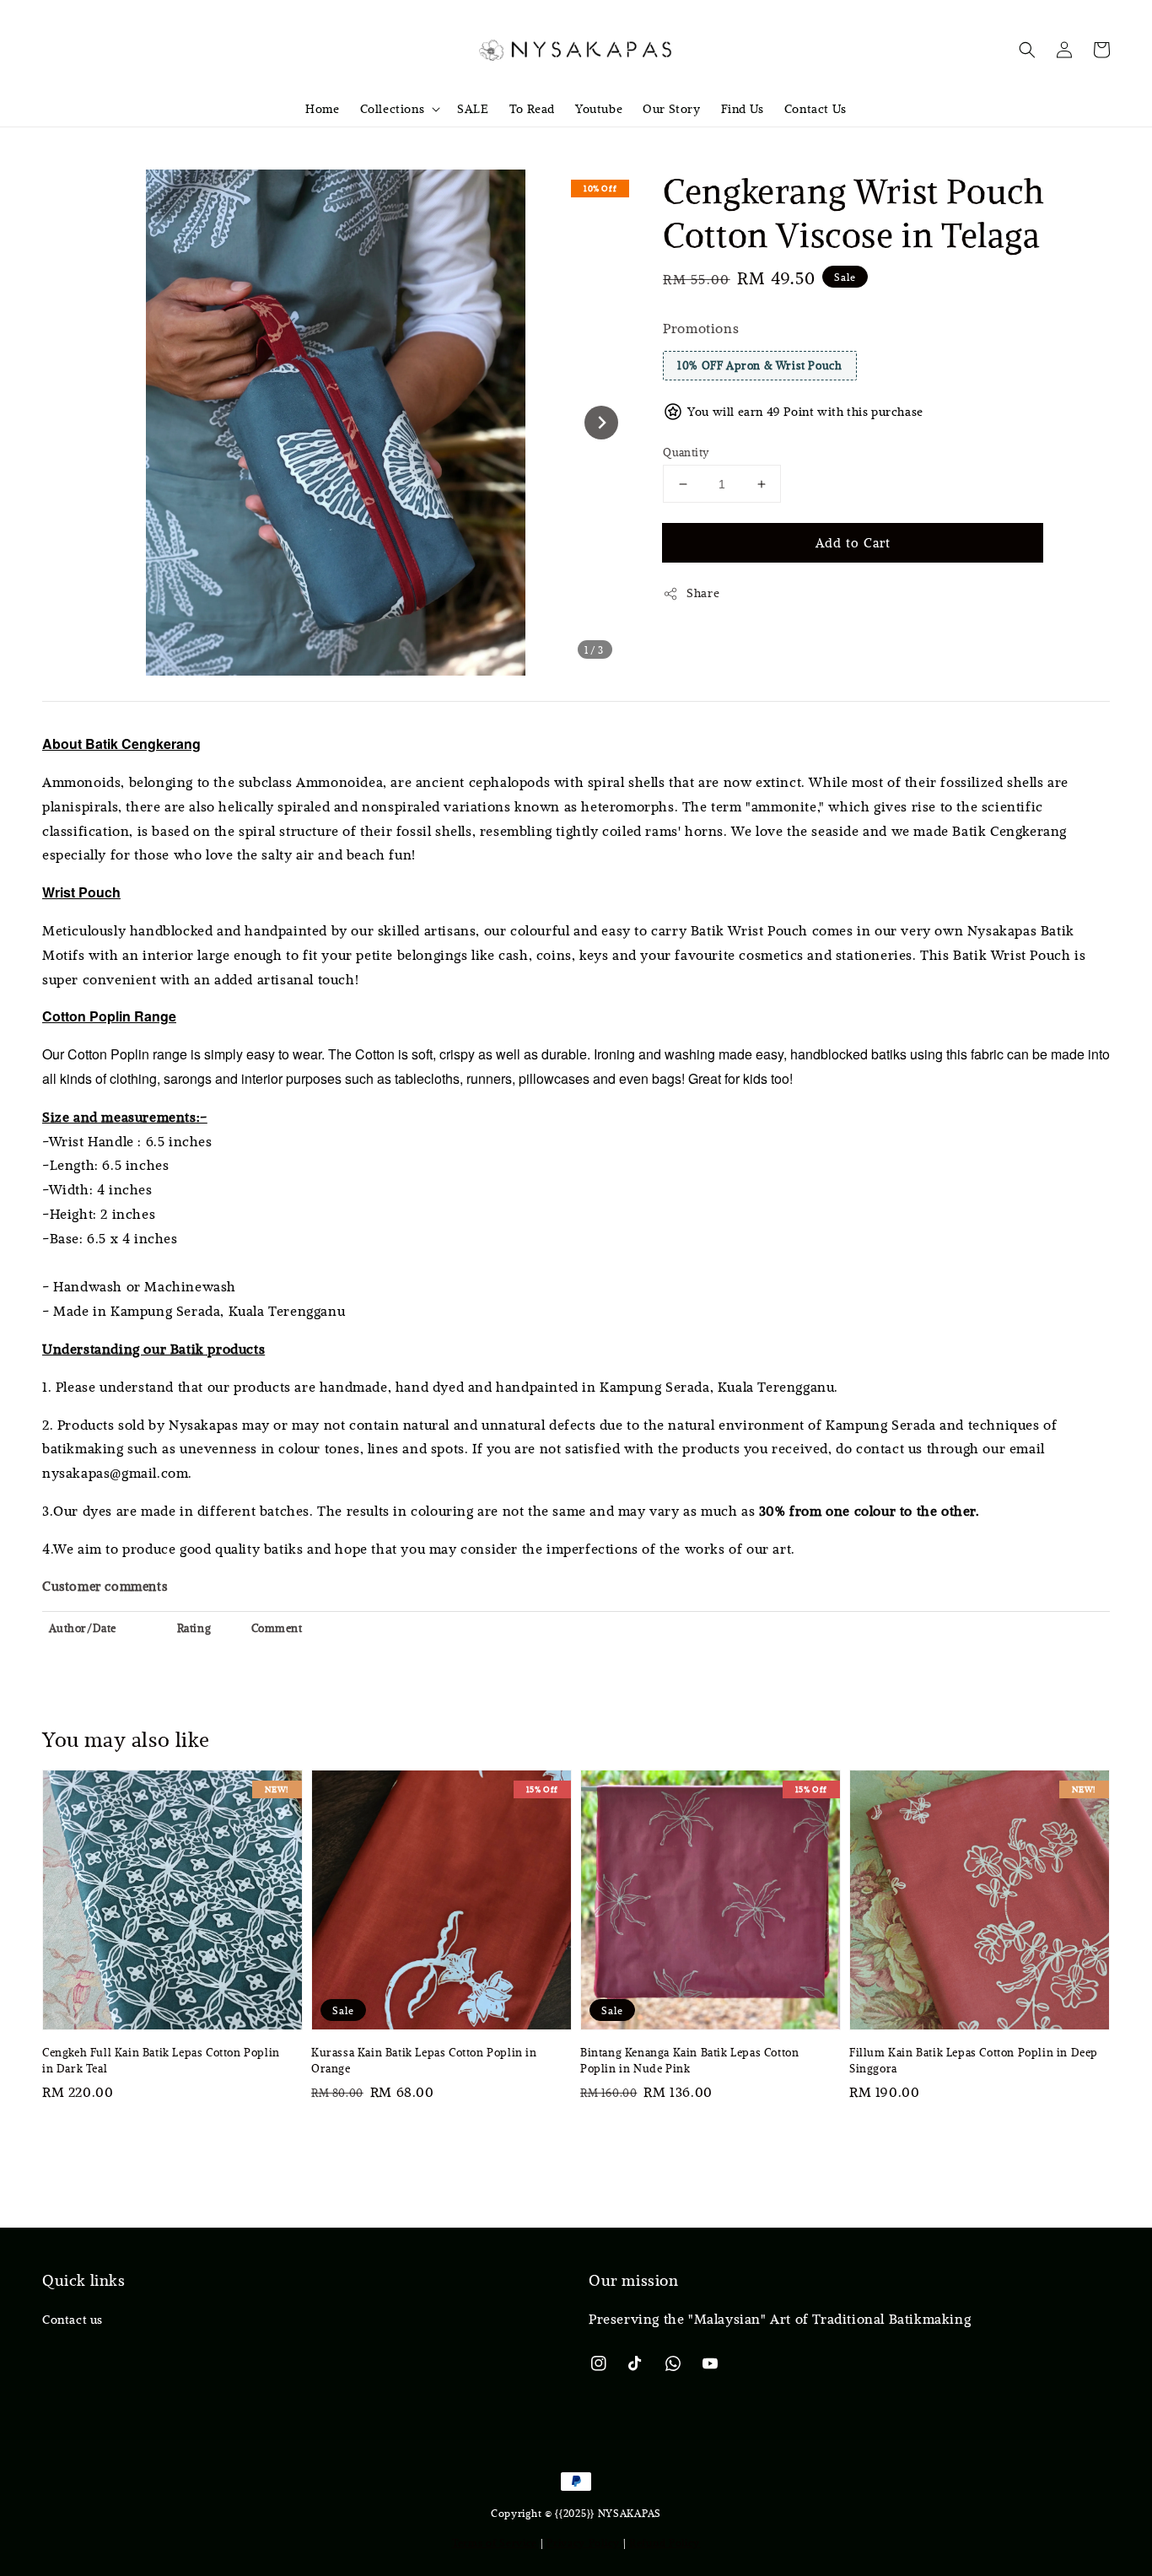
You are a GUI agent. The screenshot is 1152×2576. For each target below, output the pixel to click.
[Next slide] (601, 423)
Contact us (73, 2320)
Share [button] (703, 593)
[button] (1027, 50)
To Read (532, 109)
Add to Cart (853, 542)
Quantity (686, 452)
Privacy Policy (583, 2542)
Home (322, 109)
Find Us (743, 109)
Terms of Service (495, 2542)
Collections (393, 109)
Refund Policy (665, 2542)
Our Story (671, 109)
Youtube (599, 109)
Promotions (701, 328)
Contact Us (816, 109)
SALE (473, 109)
